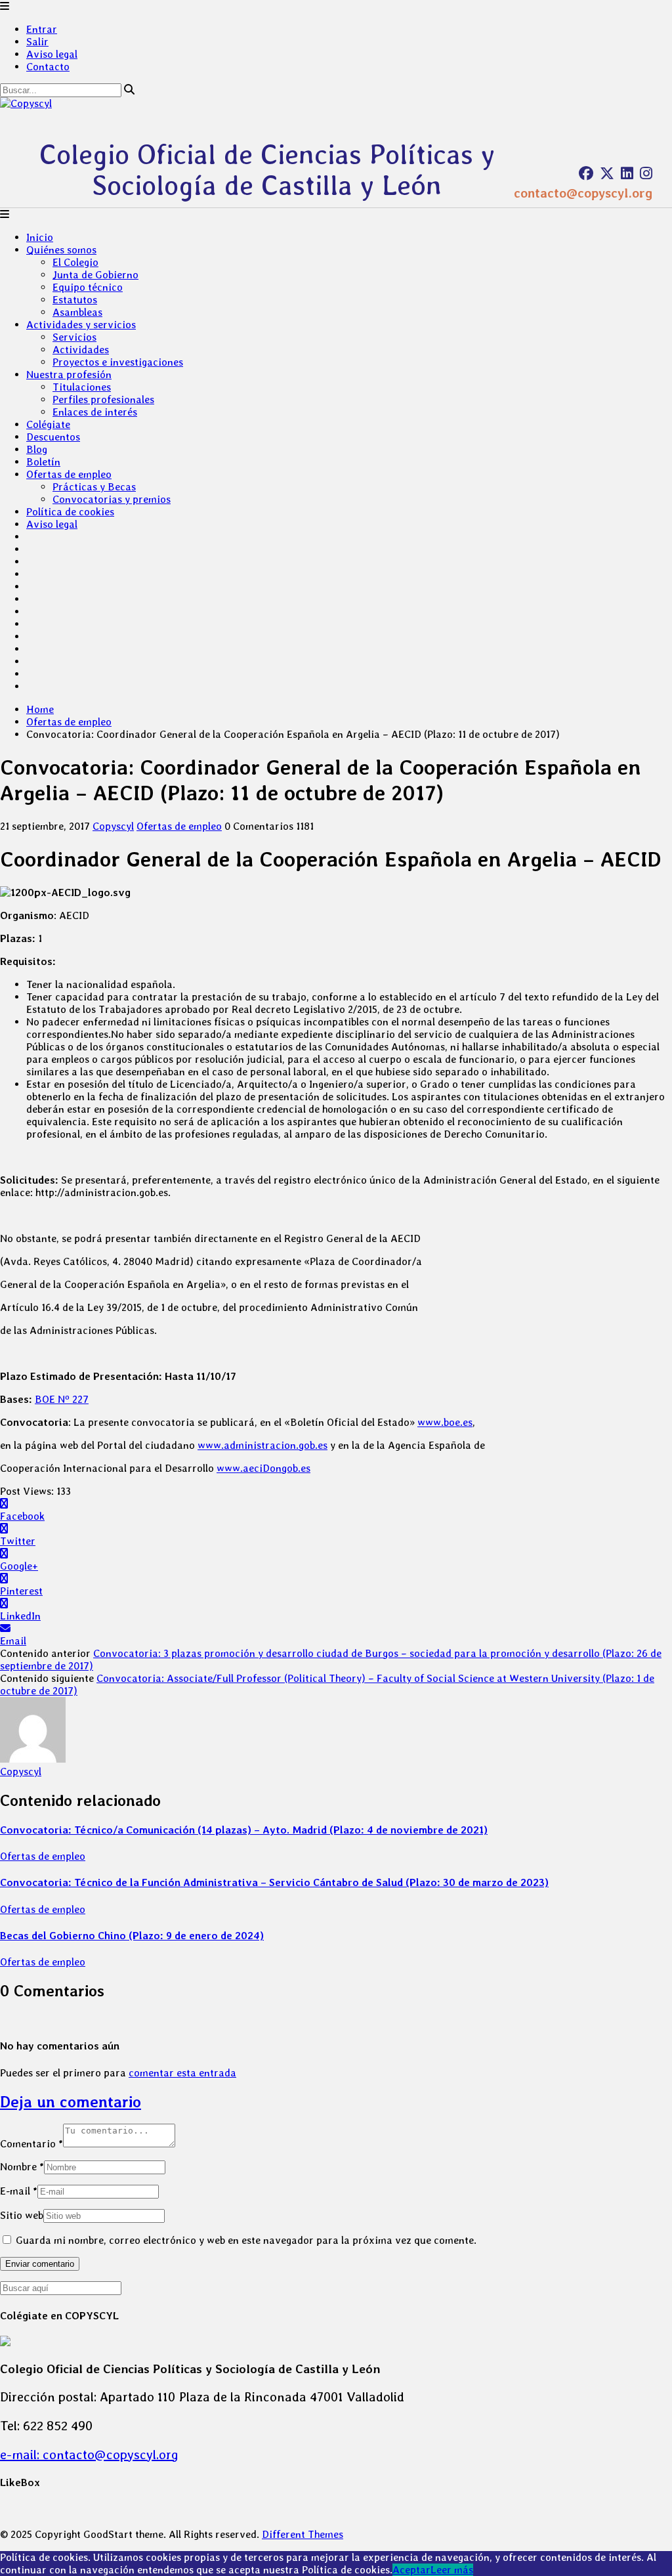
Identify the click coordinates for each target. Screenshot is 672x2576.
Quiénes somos (61, 250)
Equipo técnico (88, 287)
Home (40, 709)
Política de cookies (70, 512)
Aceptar (411, 2570)
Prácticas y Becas (94, 487)
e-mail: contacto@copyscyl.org (89, 2455)
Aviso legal (52, 54)
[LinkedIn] (627, 173)
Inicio (40, 237)
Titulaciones (82, 387)
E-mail (19, 2191)
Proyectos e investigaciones (118, 362)
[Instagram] (646, 173)
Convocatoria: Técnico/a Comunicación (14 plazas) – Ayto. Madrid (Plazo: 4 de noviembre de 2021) (244, 1830)
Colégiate (48, 424)
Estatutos (75, 300)
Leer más (452, 2570)
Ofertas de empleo (69, 474)
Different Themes (303, 2534)
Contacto (48, 67)
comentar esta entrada (182, 2073)
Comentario (31, 2144)
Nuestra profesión (69, 375)
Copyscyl (113, 826)
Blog (37, 449)
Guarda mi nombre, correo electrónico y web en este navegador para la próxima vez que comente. (246, 2240)
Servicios (74, 337)
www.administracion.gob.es (262, 1445)
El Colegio (75, 262)
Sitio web (22, 2215)
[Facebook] (586, 173)
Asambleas (77, 312)
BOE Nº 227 (62, 1399)
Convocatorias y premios (112, 499)
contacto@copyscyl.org (583, 193)
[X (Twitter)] (607, 173)
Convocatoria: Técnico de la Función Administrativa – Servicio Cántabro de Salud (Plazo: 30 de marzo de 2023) (274, 1882)
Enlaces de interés (95, 412)
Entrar (42, 29)
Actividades (81, 350)
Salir (37, 42)
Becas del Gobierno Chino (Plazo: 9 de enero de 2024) (132, 1936)
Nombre (22, 2167)
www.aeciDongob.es (263, 1468)
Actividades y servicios (81, 325)
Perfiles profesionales (103, 399)
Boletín (43, 462)
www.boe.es (445, 1422)
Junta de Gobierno (95, 275)
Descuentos (53, 437)
